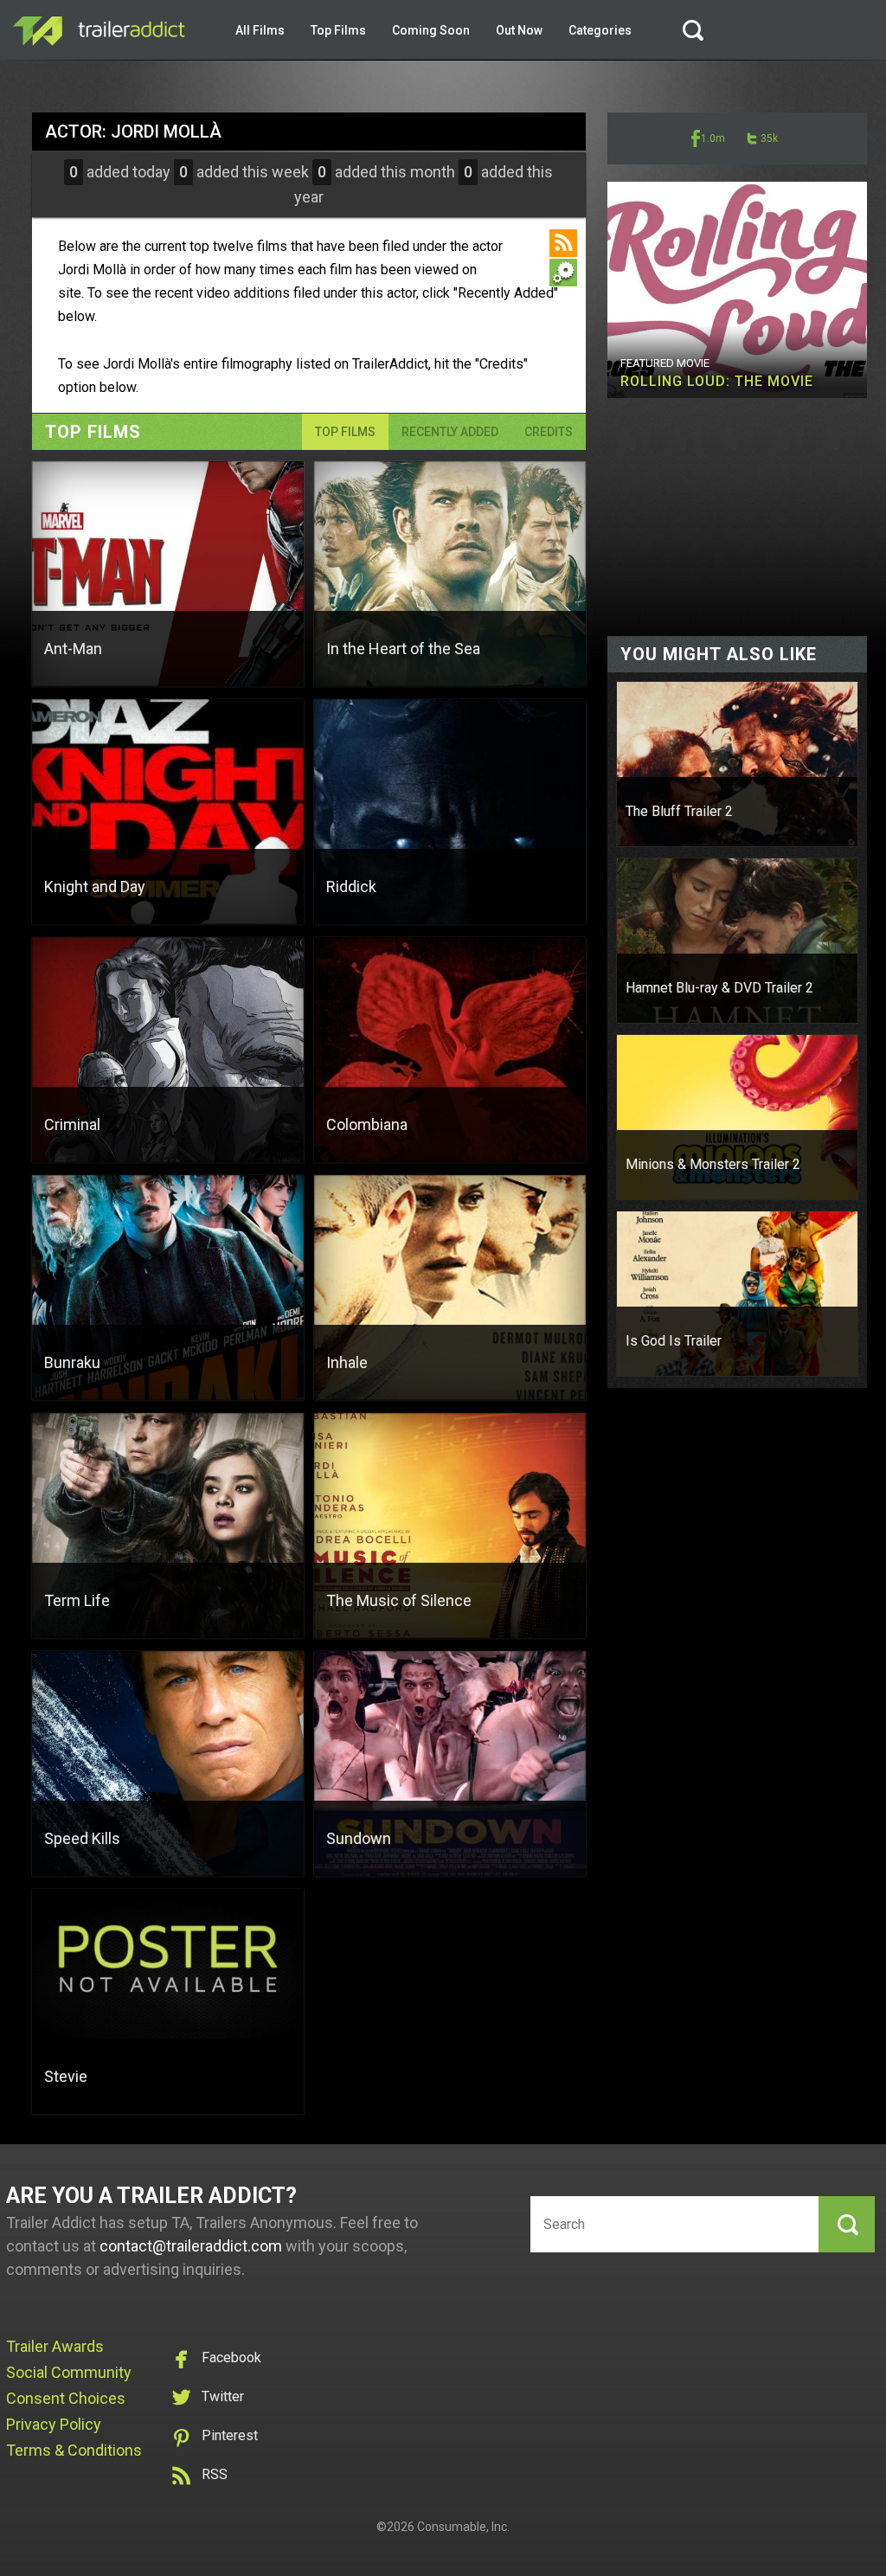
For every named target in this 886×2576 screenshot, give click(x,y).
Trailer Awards (55, 2346)
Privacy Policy (54, 2424)
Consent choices (66, 2398)
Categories (600, 30)
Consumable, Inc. (463, 2527)
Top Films (338, 30)
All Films (260, 30)
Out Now (519, 30)
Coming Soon (431, 30)
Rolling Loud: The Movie (717, 381)
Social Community (69, 2372)
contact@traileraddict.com (191, 2246)
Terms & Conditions (74, 2450)
